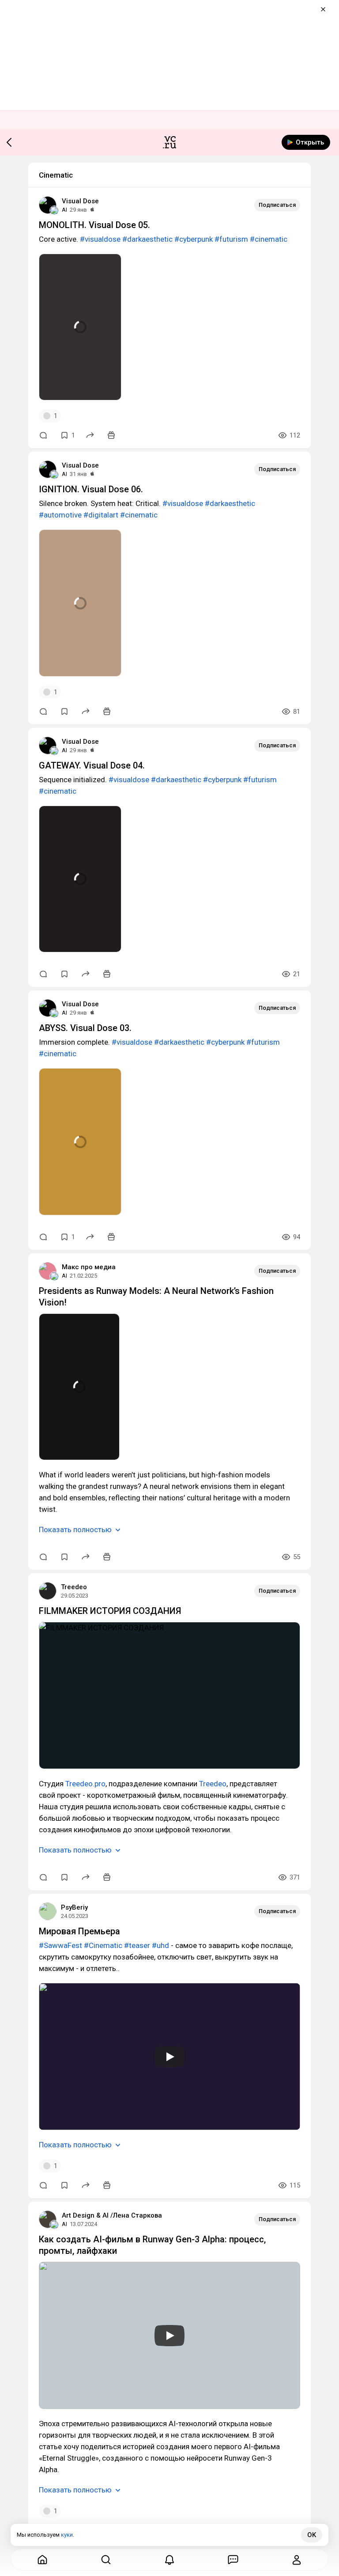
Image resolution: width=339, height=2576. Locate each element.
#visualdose (100, 239)
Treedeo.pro (85, 1784)
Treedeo (74, 1587)
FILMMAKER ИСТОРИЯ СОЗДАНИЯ (110, 1611)
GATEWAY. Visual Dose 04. (92, 765)
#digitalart (101, 515)
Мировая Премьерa (79, 1931)
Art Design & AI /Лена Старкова (112, 2215)
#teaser (137, 1945)
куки (67, 2535)
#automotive (60, 515)
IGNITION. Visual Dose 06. (91, 489)
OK (312, 2535)
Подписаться (277, 205)
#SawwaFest (60, 1945)
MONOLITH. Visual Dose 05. (94, 225)
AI (64, 210)
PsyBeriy (74, 1907)
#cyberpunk (194, 239)
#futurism (231, 239)
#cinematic (269, 239)
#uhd (160, 1945)
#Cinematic (103, 1945)
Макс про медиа (89, 1267)
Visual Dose (80, 201)
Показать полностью (75, 1530)
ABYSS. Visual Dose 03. (85, 1028)
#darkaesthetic (147, 239)
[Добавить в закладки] (64, 712)
